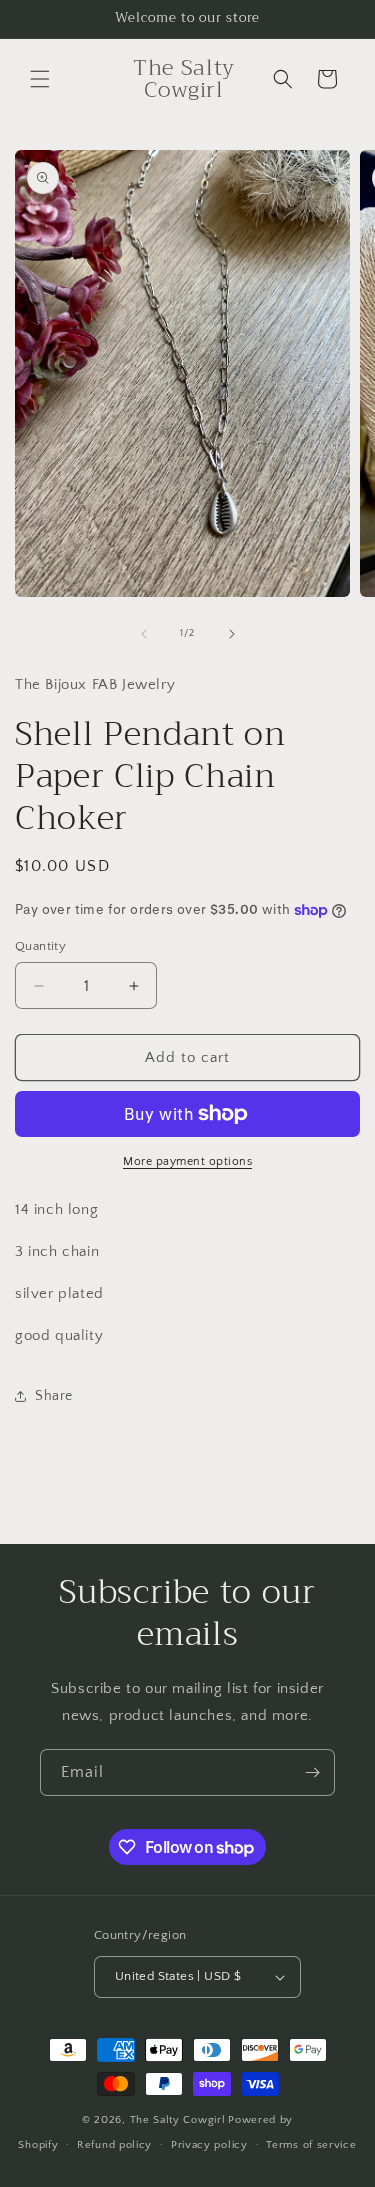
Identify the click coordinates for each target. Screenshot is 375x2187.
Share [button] (54, 1396)
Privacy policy (209, 2145)
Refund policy (114, 2145)
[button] (40, 79)
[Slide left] (144, 634)
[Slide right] (232, 634)
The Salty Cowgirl (178, 2120)
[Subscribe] (312, 1772)
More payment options (187, 1161)
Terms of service (311, 2145)
